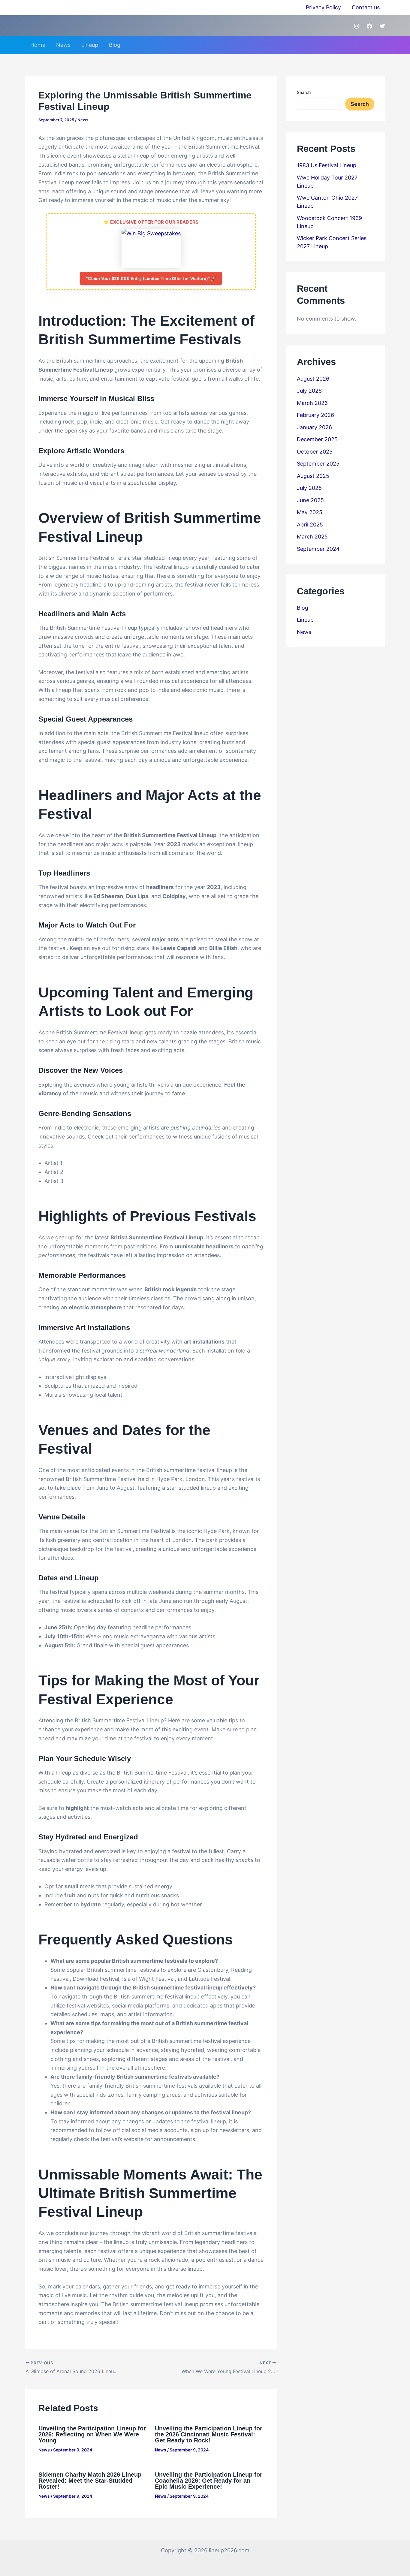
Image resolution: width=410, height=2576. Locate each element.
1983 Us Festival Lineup (327, 165)
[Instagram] (357, 26)
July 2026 (309, 391)
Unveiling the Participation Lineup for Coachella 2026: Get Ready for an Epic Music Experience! (209, 2481)
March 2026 (312, 403)
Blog (115, 45)
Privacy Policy (323, 7)
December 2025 (317, 439)
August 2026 (313, 379)
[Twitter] (382, 26)
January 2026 (314, 427)
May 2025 (310, 512)
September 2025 (318, 464)
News (63, 45)
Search (304, 92)
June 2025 (310, 500)
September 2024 (318, 549)
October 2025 (315, 452)
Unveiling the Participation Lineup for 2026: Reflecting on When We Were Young (92, 2434)
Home (38, 45)
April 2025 (310, 525)
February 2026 (315, 415)
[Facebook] (369, 26)
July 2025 (309, 488)
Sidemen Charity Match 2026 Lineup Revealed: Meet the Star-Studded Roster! (90, 2481)
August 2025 (313, 476)
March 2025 (312, 537)
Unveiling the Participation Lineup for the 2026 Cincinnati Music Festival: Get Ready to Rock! (209, 2434)
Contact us (366, 7)
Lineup (90, 45)
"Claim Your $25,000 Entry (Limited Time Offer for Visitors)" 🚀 (151, 278)
